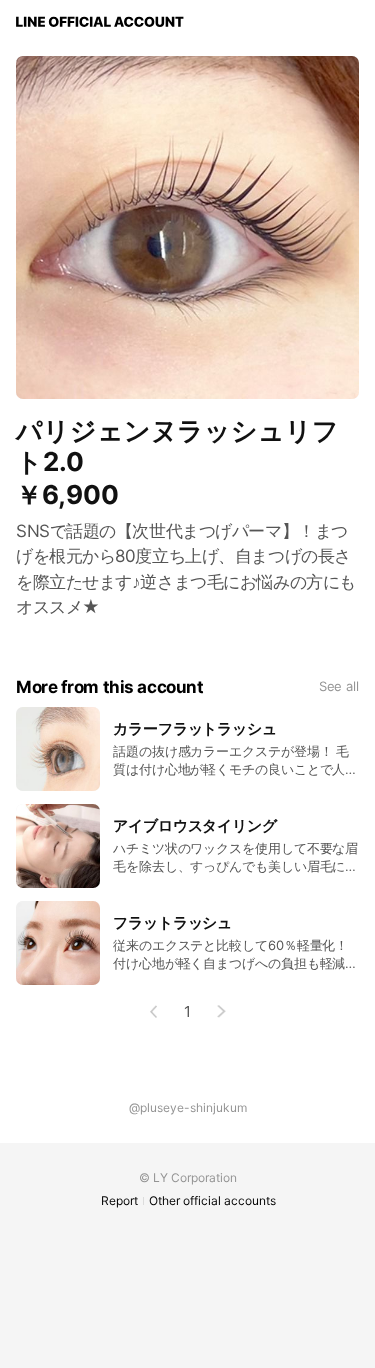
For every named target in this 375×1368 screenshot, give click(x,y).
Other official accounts (212, 1200)
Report (119, 1200)
